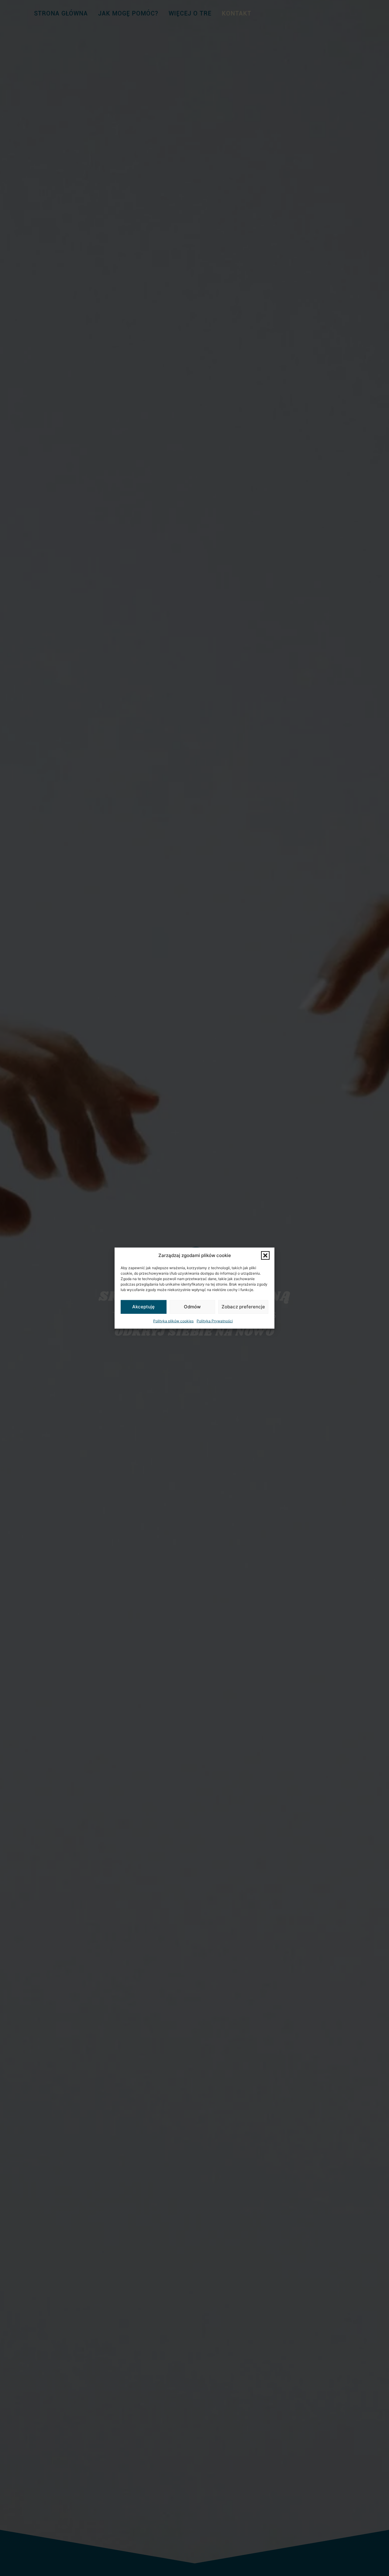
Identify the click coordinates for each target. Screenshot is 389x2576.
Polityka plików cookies (173, 1321)
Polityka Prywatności (215, 1321)
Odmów (192, 1307)
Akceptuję (143, 1307)
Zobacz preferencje (243, 1307)
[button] (265, 1256)
